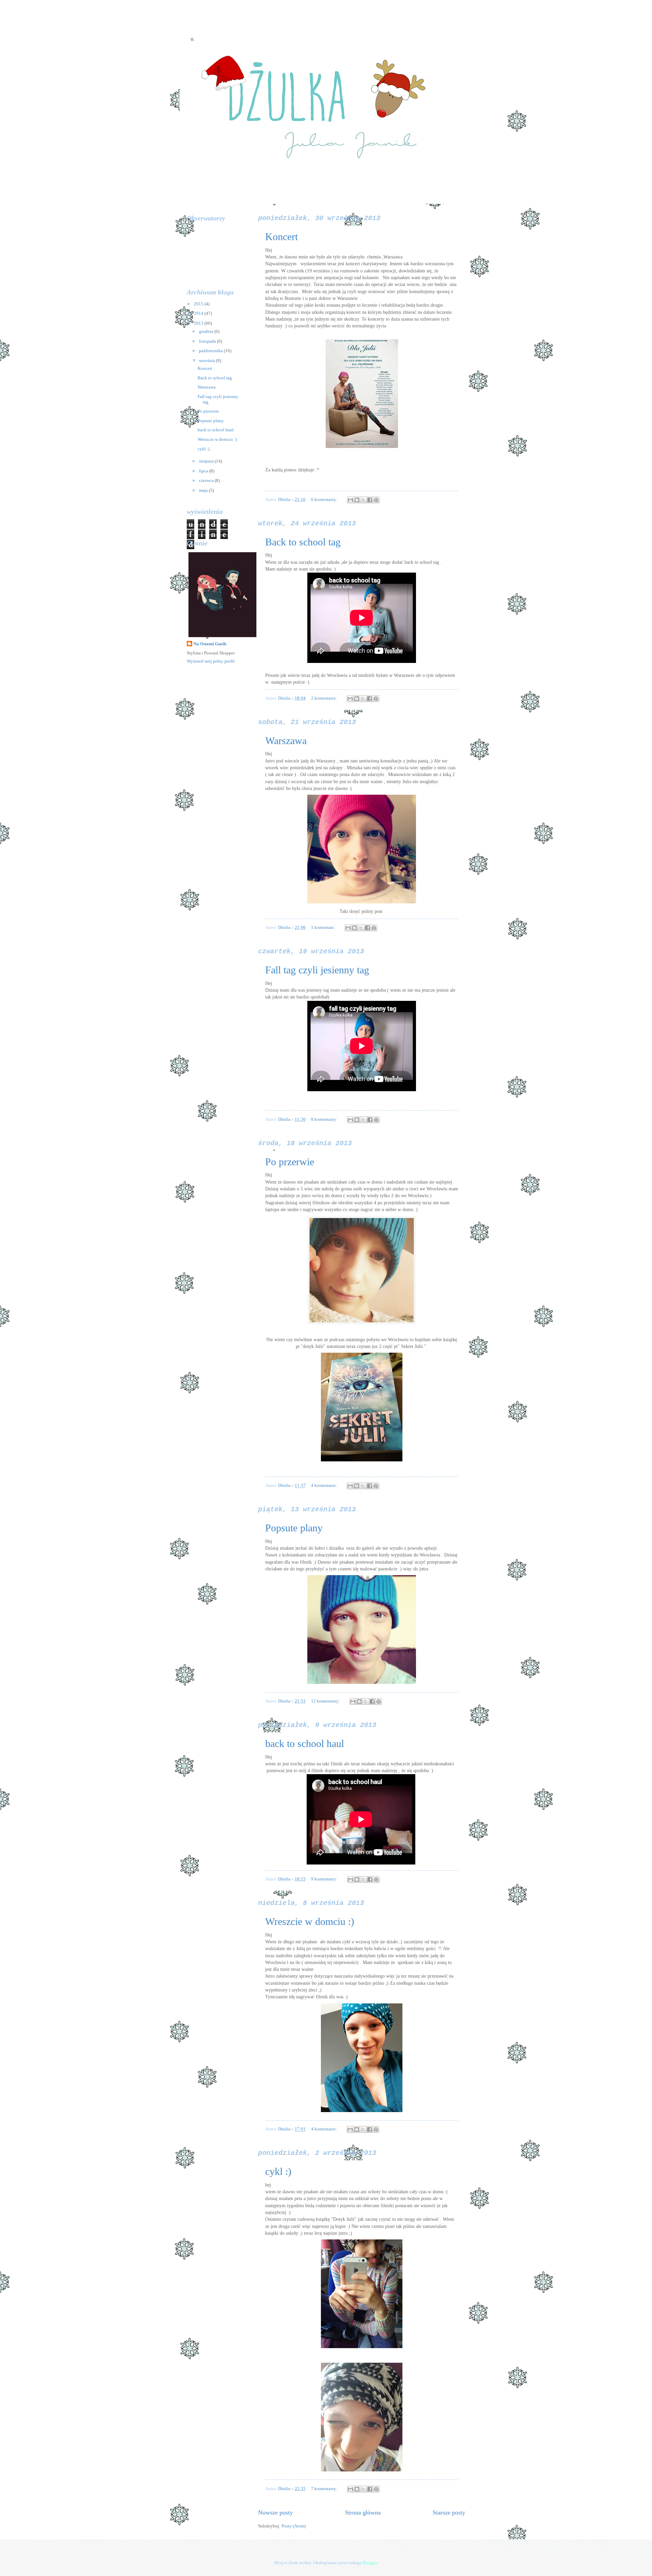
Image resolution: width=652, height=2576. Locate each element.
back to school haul (305, 1743)
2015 (199, 304)
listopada (208, 341)
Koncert (282, 237)
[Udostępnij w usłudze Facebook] (370, 500)
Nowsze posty (275, 2512)
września (207, 361)
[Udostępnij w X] (363, 500)
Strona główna (363, 2512)
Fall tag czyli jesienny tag (317, 970)
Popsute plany (294, 1528)
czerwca (207, 481)
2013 (199, 323)
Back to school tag (303, 542)
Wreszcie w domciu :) (310, 1921)
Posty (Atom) (294, 2526)
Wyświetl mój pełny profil (211, 661)
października (211, 351)
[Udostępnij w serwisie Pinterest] (376, 500)
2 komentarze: (325, 698)
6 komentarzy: (325, 500)
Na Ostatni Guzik (210, 644)
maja (204, 490)
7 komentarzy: (325, 2489)
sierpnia (207, 461)
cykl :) (278, 2171)
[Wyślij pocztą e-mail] (350, 500)
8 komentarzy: (325, 1119)
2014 (199, 313)
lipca (204, 471)
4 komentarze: (325, 1485)
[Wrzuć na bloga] (357, 500)
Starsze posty (449, 2512)
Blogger (370, 2563)
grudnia (207, 331)
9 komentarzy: (325, 1879)
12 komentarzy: (326, 1701)
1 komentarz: (324, 927)
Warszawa (286, 741)
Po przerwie (290, 1162)
